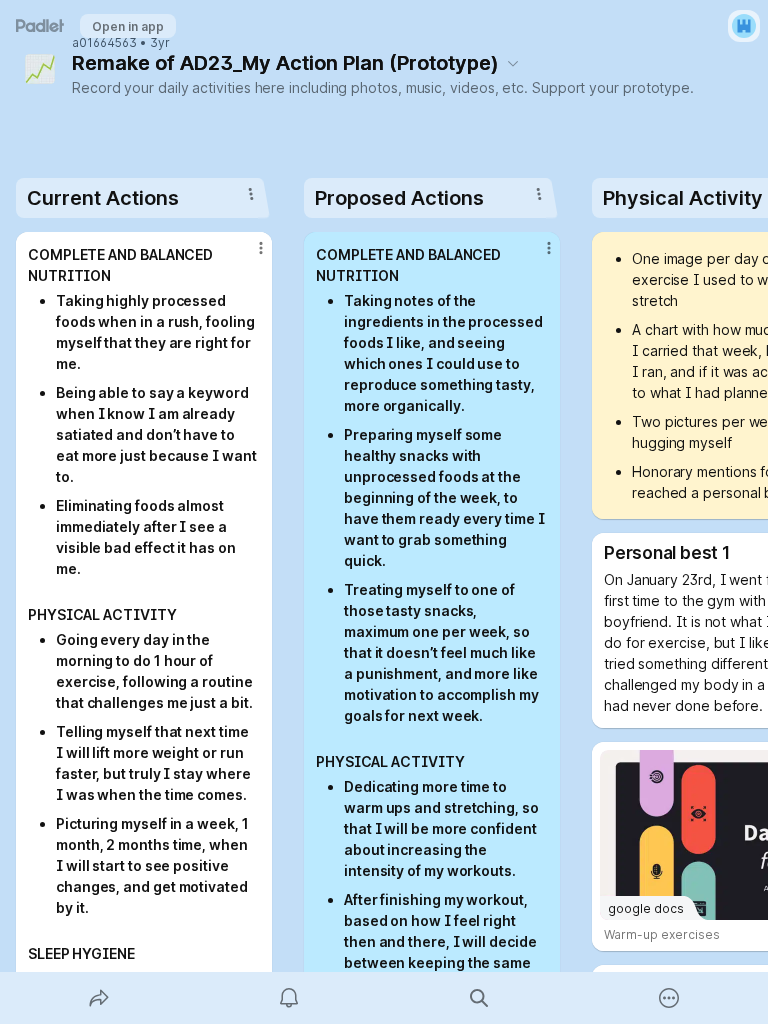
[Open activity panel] (289, 998)
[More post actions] (248, 256)
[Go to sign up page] (744, 26)
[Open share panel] (99, 998)
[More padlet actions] (669, 998)
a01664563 (104, 43)
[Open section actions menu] (251, 194)
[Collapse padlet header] (513, 63)
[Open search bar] (479, 998)
